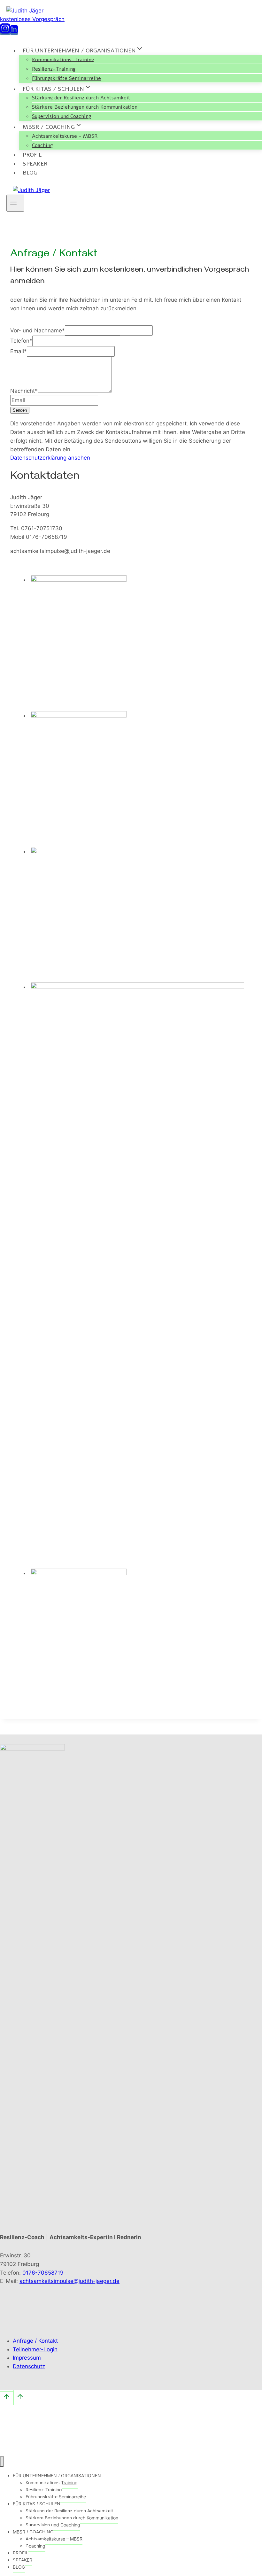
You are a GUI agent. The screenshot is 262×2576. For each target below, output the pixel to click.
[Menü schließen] (2, 2461)
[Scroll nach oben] (7, 2398)
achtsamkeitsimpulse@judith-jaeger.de (69, 2281)
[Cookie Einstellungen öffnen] (48, 2451)
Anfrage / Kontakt (35, 2341)
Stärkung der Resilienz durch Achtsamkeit (81, 98)
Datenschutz (29, 2366)
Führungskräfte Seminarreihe (66, 78)
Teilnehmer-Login (35, 2349)
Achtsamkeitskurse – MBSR (65, 136)
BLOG (30, 173)
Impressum (27, 2358)
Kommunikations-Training (63, 59)
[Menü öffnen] (15, 203)
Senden (20, 410)
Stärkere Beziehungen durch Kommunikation (85, 107)
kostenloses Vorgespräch (32, 19)
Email (19, 351)
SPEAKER (35, 164)
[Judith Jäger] (25, 11)
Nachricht (24, 391)
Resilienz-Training (54, 69)
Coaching (42, 145)
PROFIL (32, 155)
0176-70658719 (43, 2273)
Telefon (21, 341)
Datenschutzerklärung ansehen (50, 458)
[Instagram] (5, 32)
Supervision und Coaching (62, 116)
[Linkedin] (14, 32)
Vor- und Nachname (38, 330)
